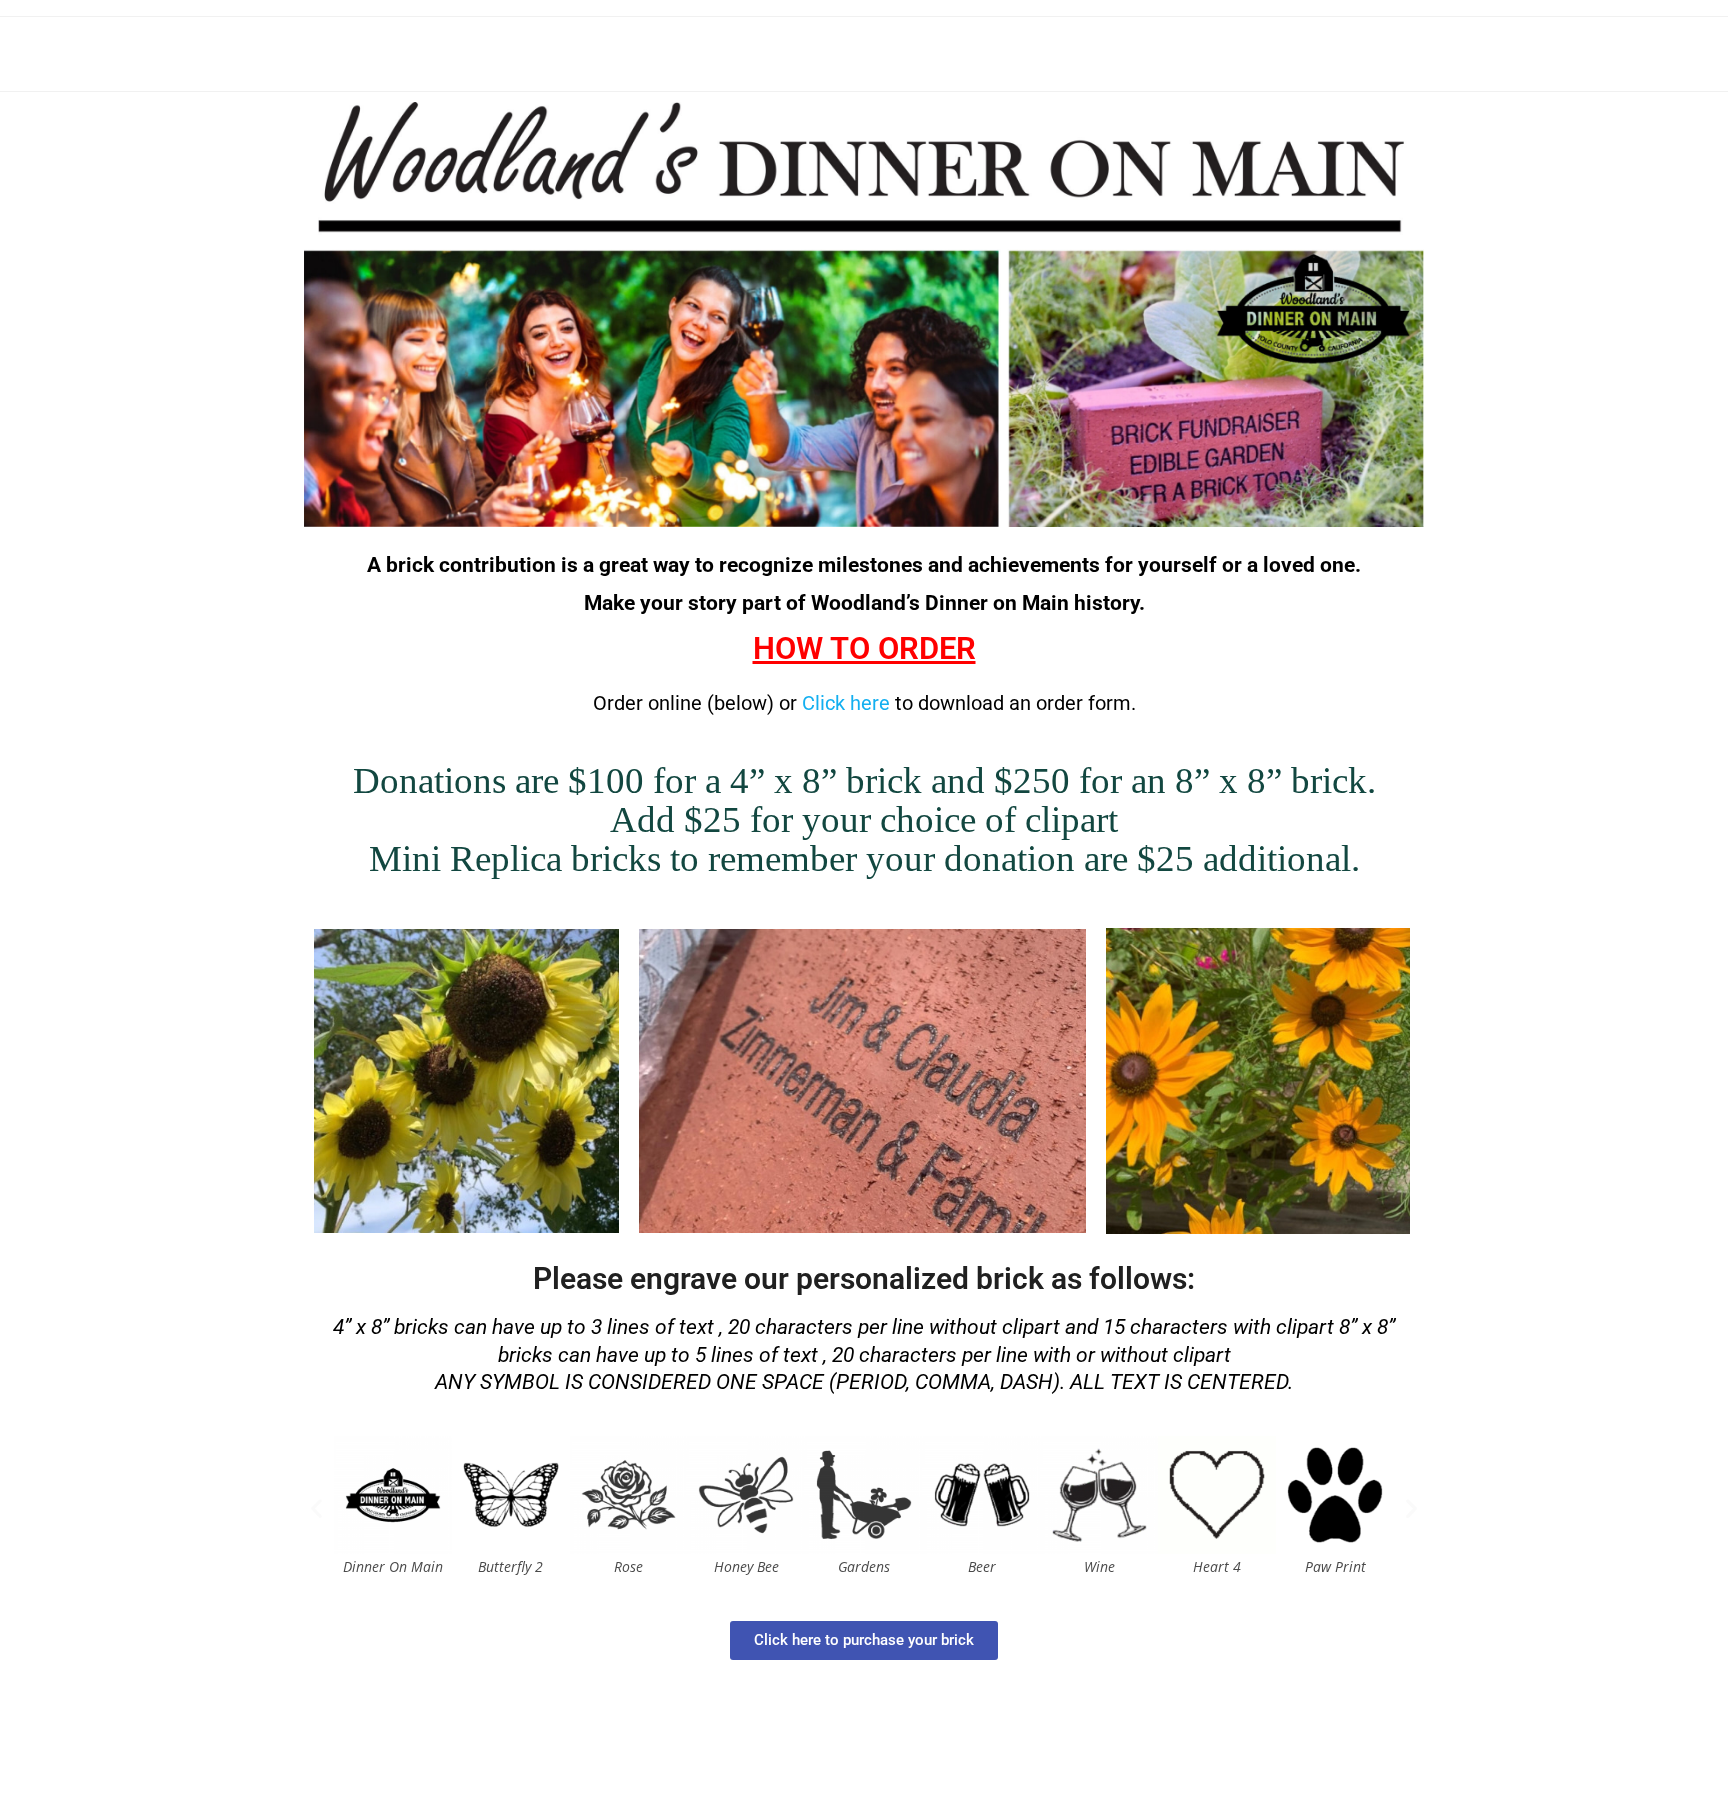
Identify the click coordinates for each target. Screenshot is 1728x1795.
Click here (846, 703)
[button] (316, 1507)
